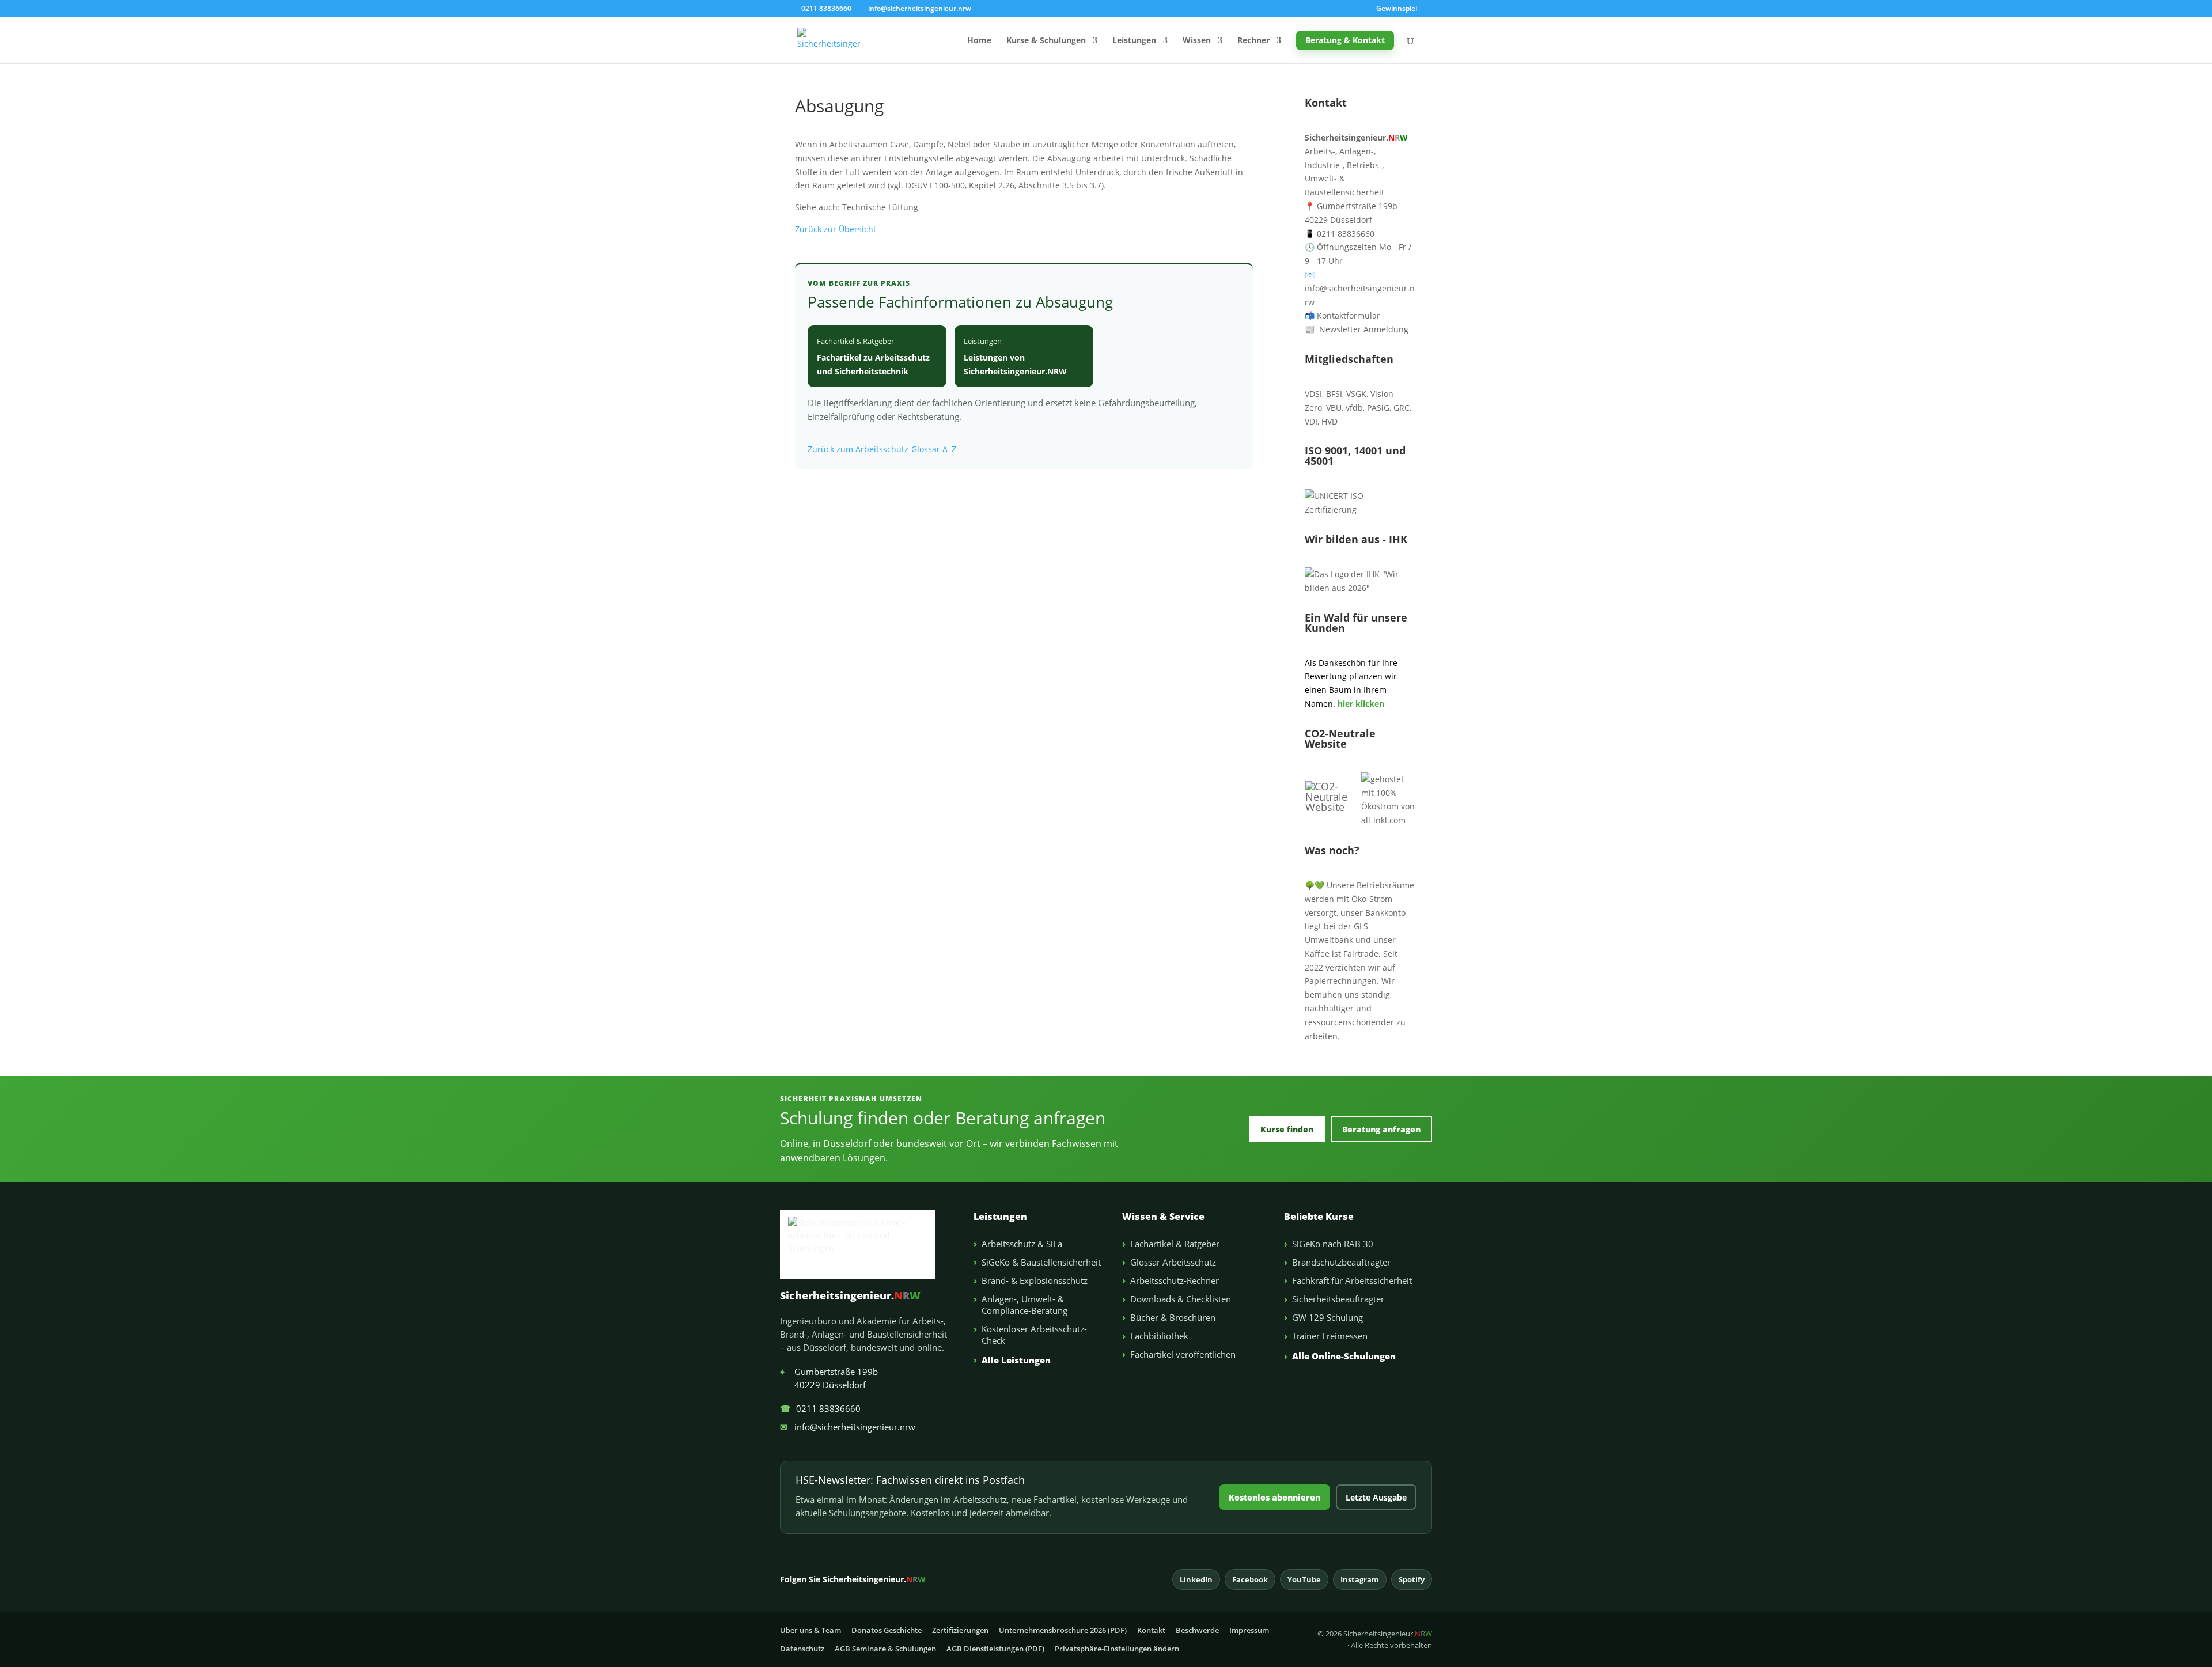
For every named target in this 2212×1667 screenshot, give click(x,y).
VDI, (1312, 421)
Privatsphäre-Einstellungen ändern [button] (1117, 1649)
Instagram (1360, 1579)
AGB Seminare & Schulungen (885, 1649)
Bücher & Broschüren (1173, 1317)
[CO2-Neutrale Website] (1333, 807)
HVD (1330, 421)
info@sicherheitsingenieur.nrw (848, 1427)
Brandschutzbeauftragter (1341, 1262)
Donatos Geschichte (887, 1630)
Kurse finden (1287, 1129)
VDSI (1313, 394)
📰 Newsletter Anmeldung (1357, 329)
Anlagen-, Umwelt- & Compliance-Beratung (1024, 1305)
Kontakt (1151, 1630)
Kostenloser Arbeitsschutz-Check (1034, 1335)
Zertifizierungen (960, 1630)
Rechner (1253, 41)
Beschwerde (1197, 1630)
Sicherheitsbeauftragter (1338, 1299)
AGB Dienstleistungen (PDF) (995, 1649)
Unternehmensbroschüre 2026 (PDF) (1063, 1630)
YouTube (1304, 1579)
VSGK (1356, 394)
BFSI (1334, 394)
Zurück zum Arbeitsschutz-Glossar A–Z (882, 449)
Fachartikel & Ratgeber (1175, 1244)
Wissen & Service (1163, 1217)
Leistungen (1134, 41)
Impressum (1249, 1630)
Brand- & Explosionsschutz (1035, 1280)
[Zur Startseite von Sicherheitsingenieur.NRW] (867, 1244)
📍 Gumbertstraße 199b (1351, 206)
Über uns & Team (810, 1630)
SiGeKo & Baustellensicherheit (1041, 1262)
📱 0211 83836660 (1340, 234)
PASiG (1378, 408)
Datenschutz (802, 1649)
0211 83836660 (820, 1408)
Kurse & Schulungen (1046, 41)
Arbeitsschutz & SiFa (1022, 1244)
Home (979, 41)
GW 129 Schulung (1327, 1317)
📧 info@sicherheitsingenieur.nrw (1360, 288)
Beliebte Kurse (1319, 1217)
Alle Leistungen (1016, 1360)
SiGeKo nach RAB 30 (1333, 1244)
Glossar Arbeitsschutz (1173, 1262)
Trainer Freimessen (1330, 1336)
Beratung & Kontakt (1345, 40)
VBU (1334, 408)
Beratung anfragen (1381, 1129)
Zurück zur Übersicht (836, 229)
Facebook (1250, 1579)
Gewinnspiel (1397, 9)
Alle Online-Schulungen (1344, 1356)
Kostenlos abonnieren (1274, 1497)
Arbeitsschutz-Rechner (1175, 1280)
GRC (1402, 408)
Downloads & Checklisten (1181, 1299)
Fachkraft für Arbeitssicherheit (1352, 1280)
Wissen (1197, 41)
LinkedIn (1196, 1579)
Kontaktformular (1342, 315)
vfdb (1354, 408)
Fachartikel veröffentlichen (1183, 1354)
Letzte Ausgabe (1376, 1497)
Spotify (1412, 1579)
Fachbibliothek (1159, 1336)
